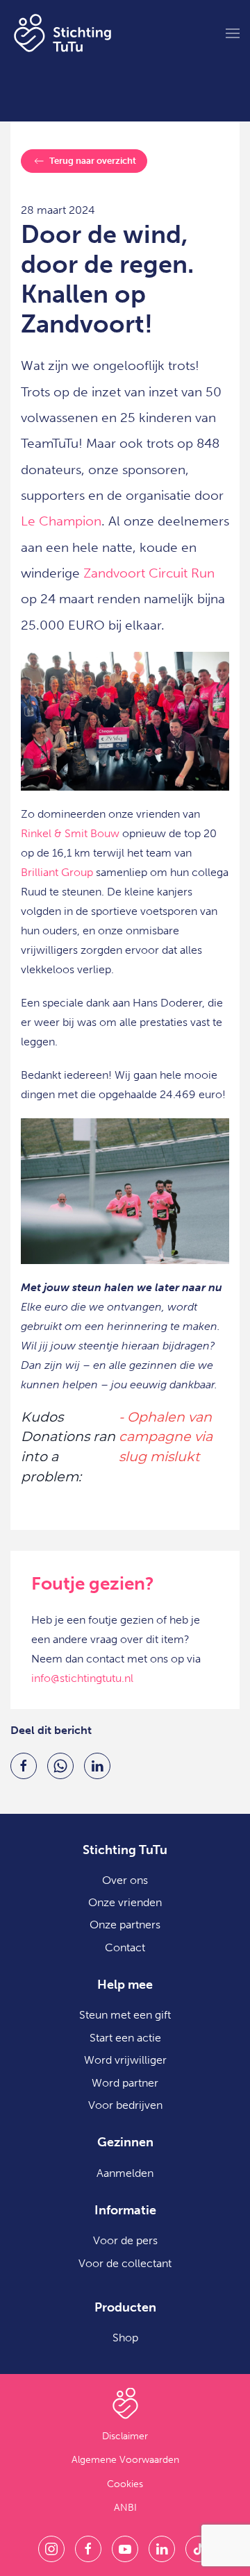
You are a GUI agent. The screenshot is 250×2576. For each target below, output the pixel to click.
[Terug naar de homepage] (62, 33)
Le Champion (61, 521)
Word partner (125, 2083)
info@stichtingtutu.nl (82, 1678)
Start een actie (125, 2038)
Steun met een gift (125, 2015)
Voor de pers (125, 2240)
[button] (233, 33)
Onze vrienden (125, 1902)
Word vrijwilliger (125, 2060)
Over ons (125, 1880)
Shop (125, 2338)
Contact (125, 1947)
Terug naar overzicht (93, 161)
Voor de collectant (125, 2263)
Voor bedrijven (125, 2105)
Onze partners (125, 1925)
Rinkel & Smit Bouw (70, 833)
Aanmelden (125, 2173)
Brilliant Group (57, 872)
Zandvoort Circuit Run (149, 573)
